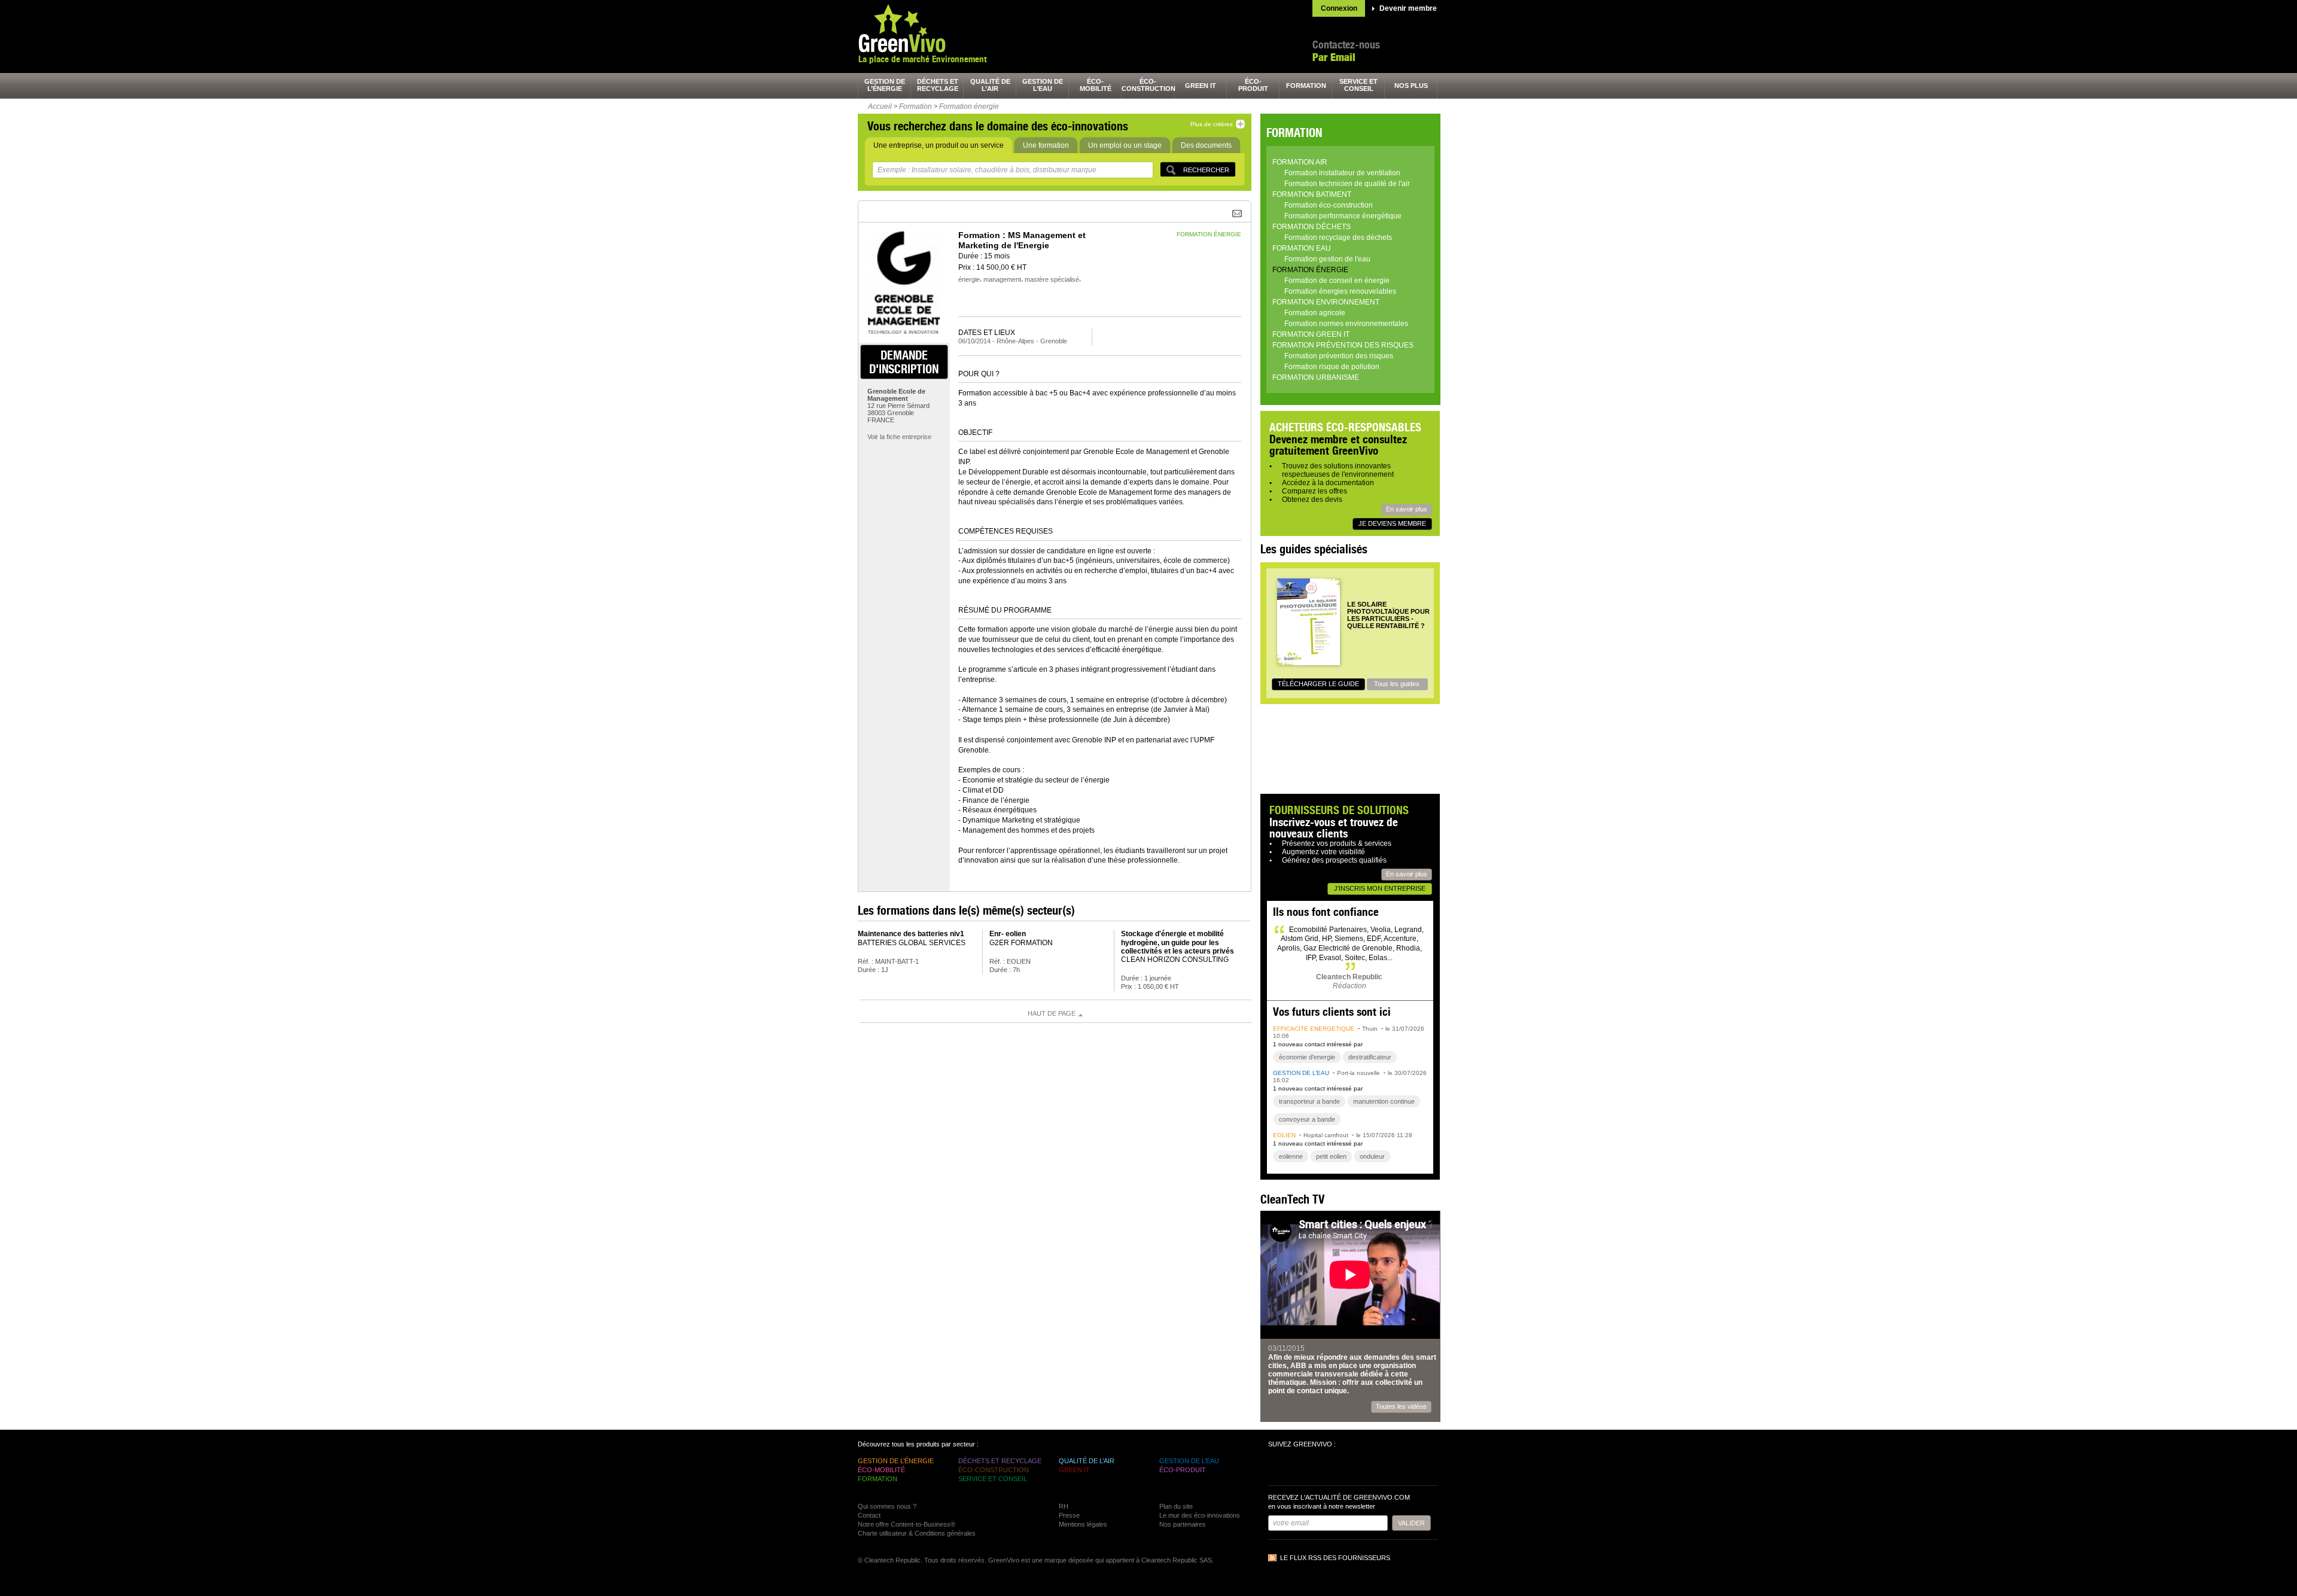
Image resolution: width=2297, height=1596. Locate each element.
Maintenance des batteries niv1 (911, 934)
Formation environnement (1326, 302)
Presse (1069, 1515)
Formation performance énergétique (1343, 216)
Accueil (880, 106)
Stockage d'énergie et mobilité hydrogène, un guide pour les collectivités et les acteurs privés (1178, 942)
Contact (869, 1515)
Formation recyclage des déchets (1338, 237)
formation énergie (1209, 234)
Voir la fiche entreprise (899, 437)
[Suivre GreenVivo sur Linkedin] (1322, 1468)
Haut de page (1052, 1013)
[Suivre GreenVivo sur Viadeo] (1344, 1468)
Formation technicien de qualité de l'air (1347, 184)
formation (1306, 86)
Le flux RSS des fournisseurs (1335, 1558)
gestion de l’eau (1043, 85)
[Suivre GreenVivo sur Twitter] (1300, 1468)
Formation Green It (1311, 334)
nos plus (1411, 86)
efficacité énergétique (1314, 1029)
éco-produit (1253, 85)
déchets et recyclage (938, 85)
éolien (1284, 1135)
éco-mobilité (1096, 85)
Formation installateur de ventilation (1342, 173)
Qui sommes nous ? (887, 1506)
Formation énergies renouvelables (1340, 291)
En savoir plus (1407, 509)
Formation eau (1302, 248)
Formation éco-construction (1329, 205)
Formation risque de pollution (1332, 367)
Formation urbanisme (1316, 377)
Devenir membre (1408, 8)
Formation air (1300, 162)
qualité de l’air (990, 85)
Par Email (1334, 57)
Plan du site (1176, 1506)
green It (1201, 86)
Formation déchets (1312, 227)
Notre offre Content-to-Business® (907, 1524)
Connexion (1339, 8)
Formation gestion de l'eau (1327, 259)
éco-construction (1148, 85)
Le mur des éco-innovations (1200, 1515)
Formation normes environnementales (1346, 324)
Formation (916, 106)
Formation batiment (1312, 194)
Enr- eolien (1008, 934)
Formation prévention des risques (1343, 345)
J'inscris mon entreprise (1380, 888)
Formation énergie (969, 106)
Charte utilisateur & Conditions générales (917, 1533)
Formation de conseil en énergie (1337, 281)
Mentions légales (1083, 1524)
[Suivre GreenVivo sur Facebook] (1279, 1468)
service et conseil (1358, 85)
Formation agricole (1315, 313)
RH (1064, 1506)
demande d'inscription (904, 362)
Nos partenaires (1183, 1524)
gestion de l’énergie (885, 85)
